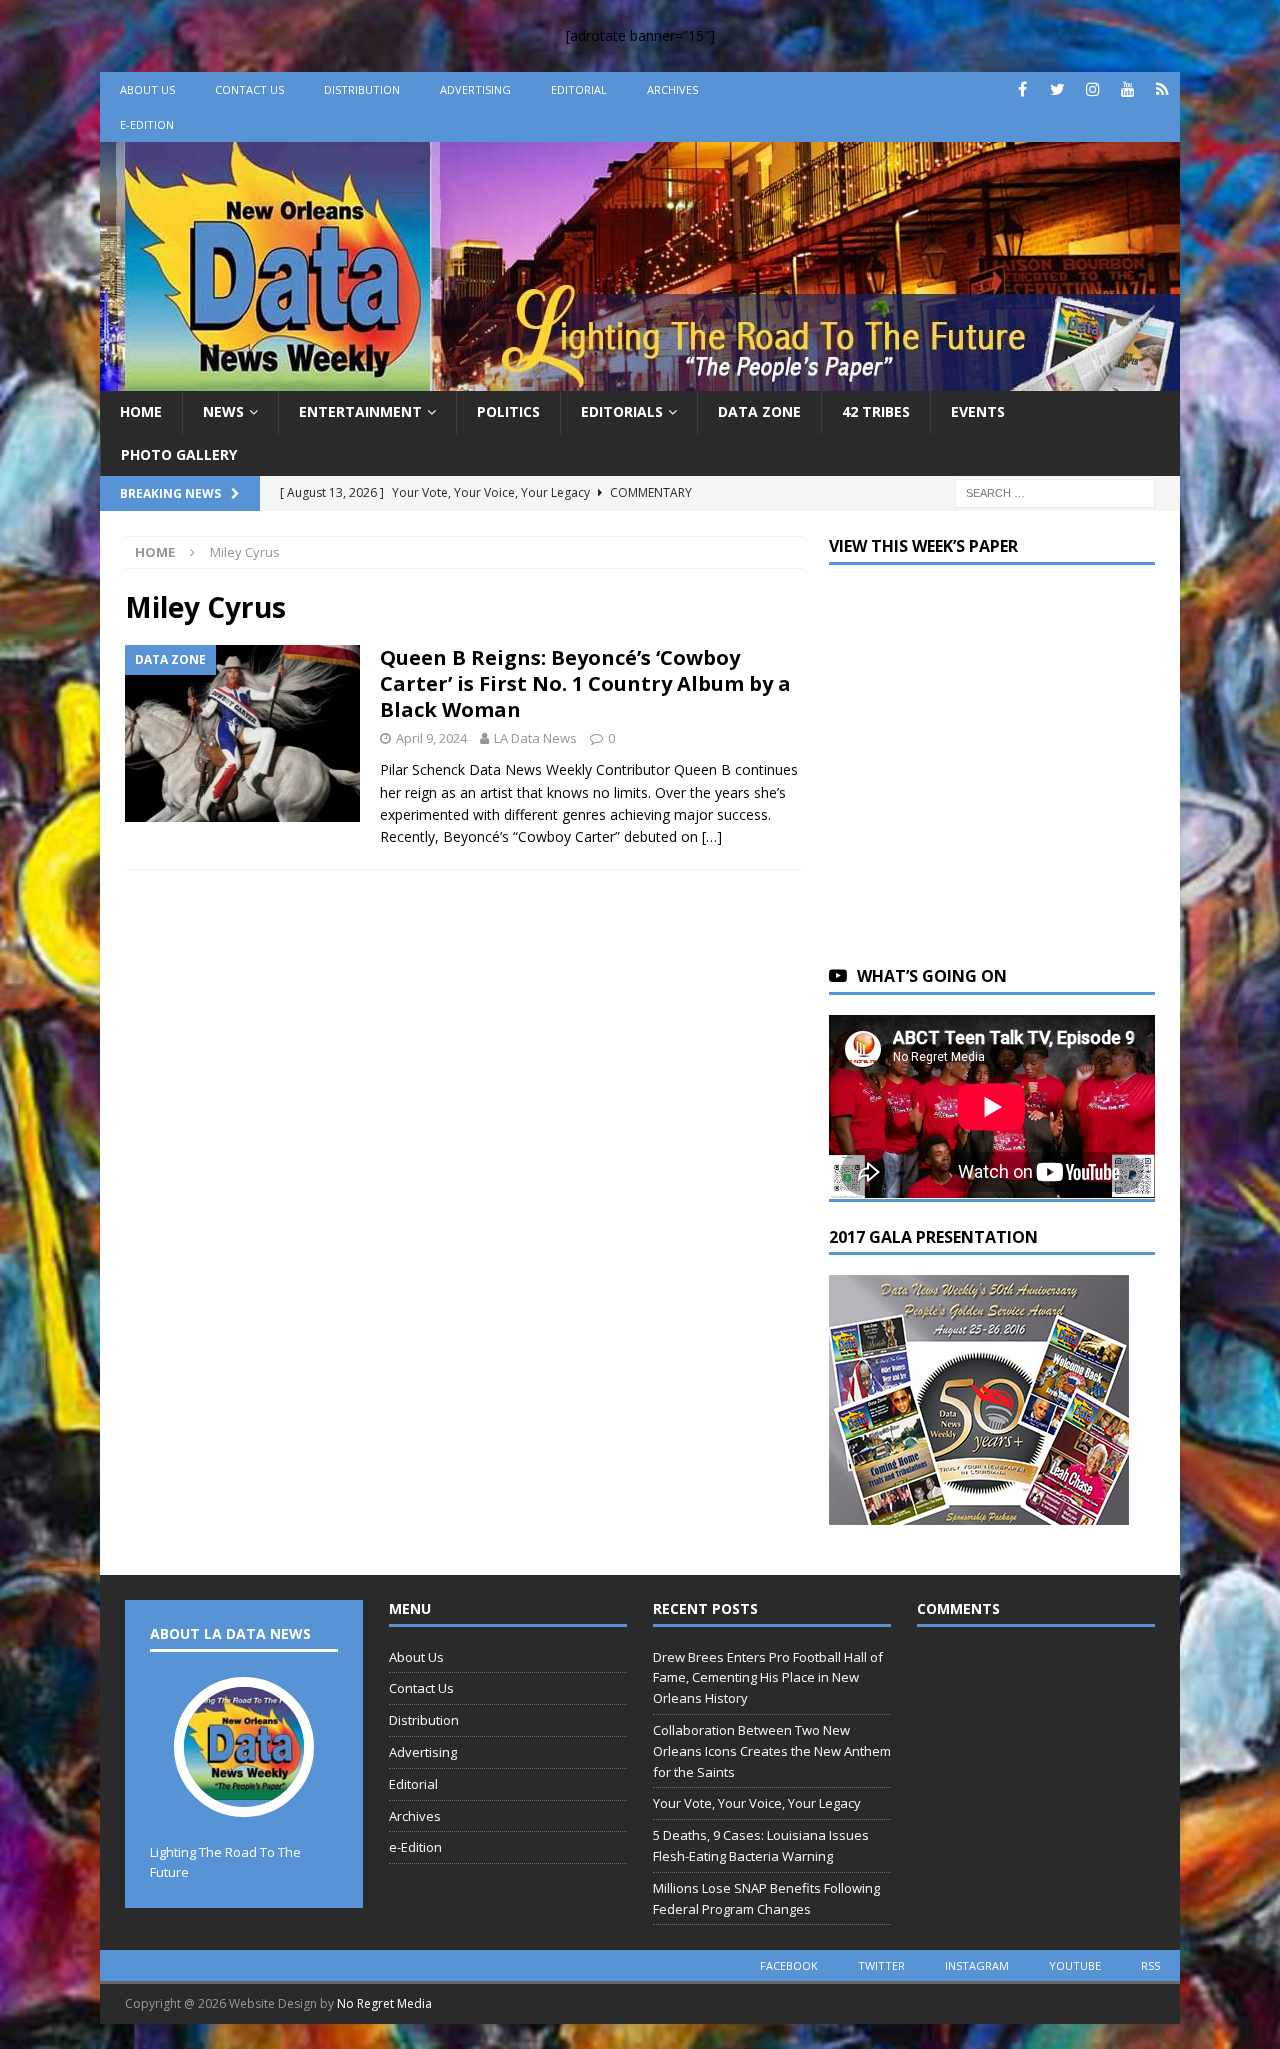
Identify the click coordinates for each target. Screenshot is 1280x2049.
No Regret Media (384, 2003)
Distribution (362, 89)
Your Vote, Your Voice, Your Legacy (757, 1803)
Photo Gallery (179, 454)
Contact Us (249, 89)
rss (1150, 1965)
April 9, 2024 (431, 738)
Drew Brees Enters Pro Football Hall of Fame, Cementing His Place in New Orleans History (768, 1678)
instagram (977, 1965)
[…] (712, 836)
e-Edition (147, 124)
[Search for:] (1055, 491)
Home (141, 411)
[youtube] (1127, 89)
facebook (789, 1965)
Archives (672, 89)
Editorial (579, 89)
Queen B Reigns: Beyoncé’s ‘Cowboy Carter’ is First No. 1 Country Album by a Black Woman (585, 683)
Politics (508, 411)
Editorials (622, 411)
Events (978, 411)
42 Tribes (876, 411)
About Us (147, 89)
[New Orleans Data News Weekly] (640, 379)
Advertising (475, 89)
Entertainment (360, 411)
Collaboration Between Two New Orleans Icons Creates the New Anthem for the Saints (772, 1751)
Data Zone (759, 411)
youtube (1075, 1965)
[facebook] (1022, 89)
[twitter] (1057, 89)
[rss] (1162, 89)
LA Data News (535, 738)
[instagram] (1092, 89)
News (223, 411)
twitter (881, 1965)
